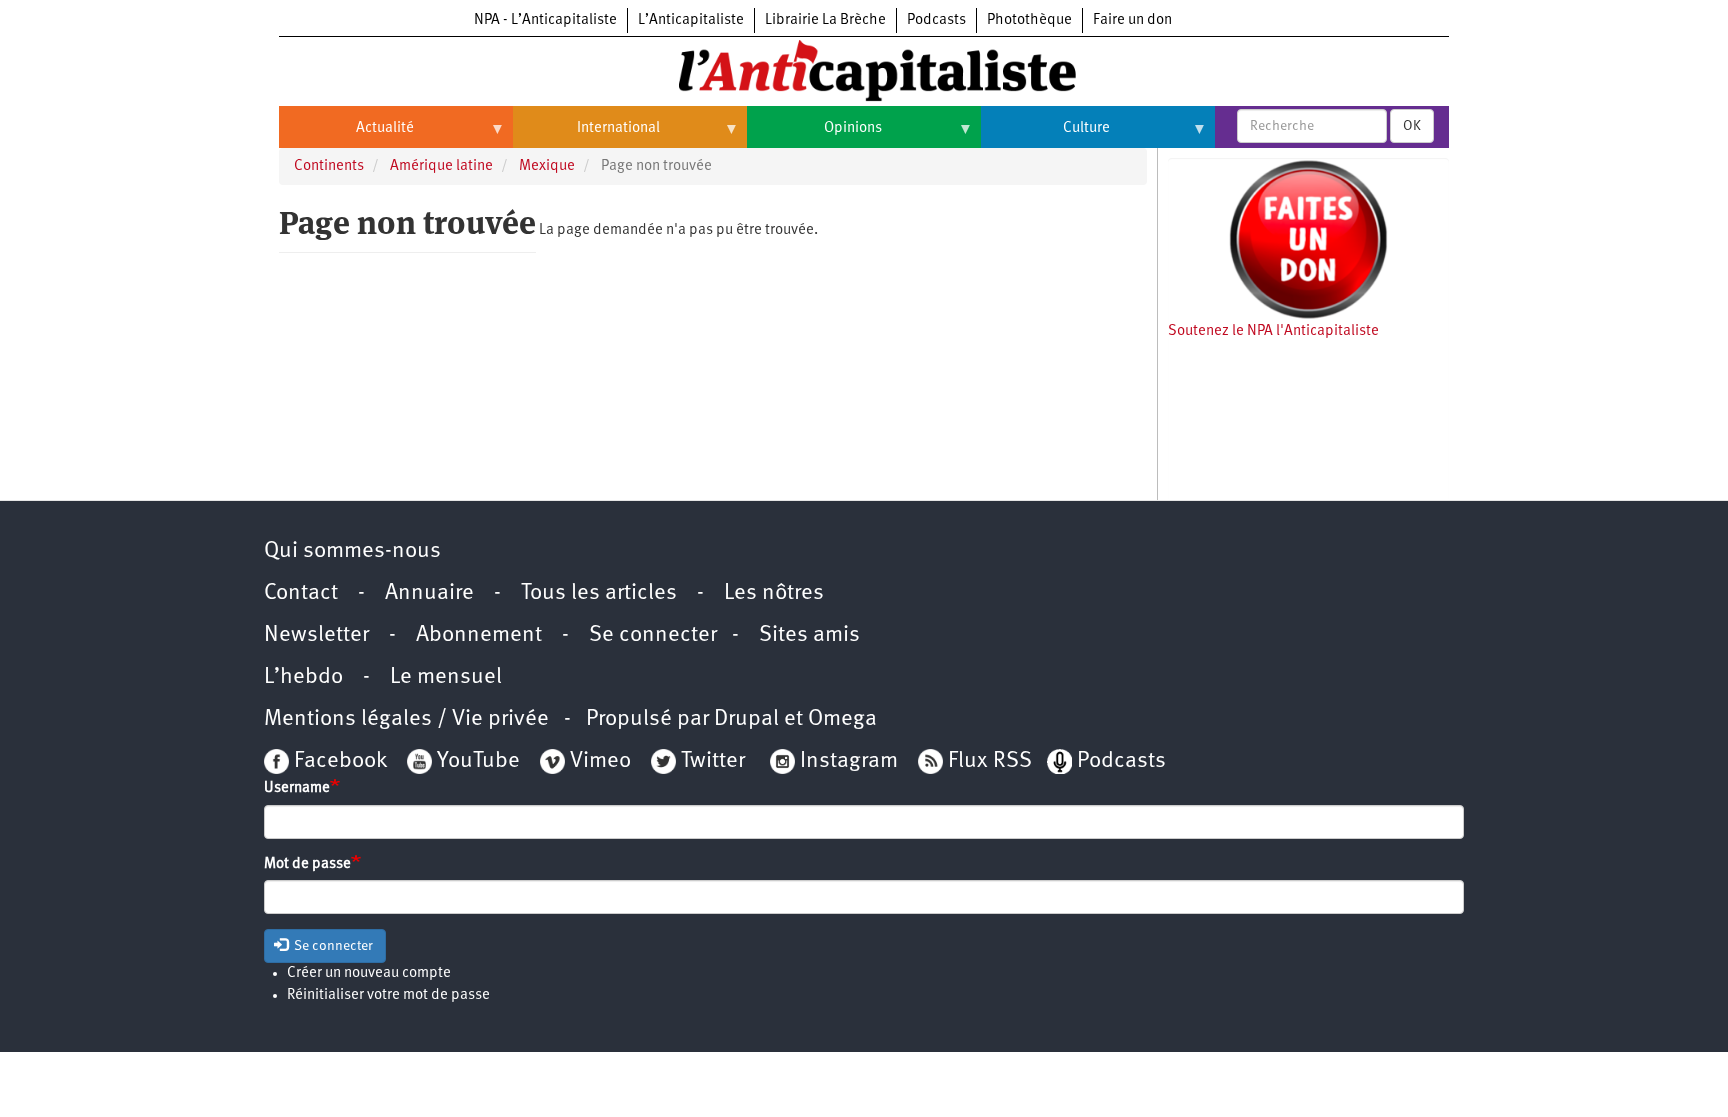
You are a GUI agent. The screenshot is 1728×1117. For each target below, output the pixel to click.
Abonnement (479, 635)
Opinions (814, 136)
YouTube (476, 761)
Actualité (346, 136)
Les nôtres (774, 593)
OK (1412, 126)
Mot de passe (307, 864)
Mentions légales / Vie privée (406, 719)
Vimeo (600, 761)
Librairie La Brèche (825, 20)
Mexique (547, 166)
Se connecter (653, 635)
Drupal (746, 719)
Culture (1045, 136)
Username (297, 788)
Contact (301, 593)
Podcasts (936, 20)
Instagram (849, 761)
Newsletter (316, 635)
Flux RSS (990, 761)
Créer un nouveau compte (369, 973)
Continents (329, 166)
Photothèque (1029, 20)
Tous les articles (599, 593)
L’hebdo (303, 677)
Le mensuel (446, 677)
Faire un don (1132, 20)
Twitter (713, 761)
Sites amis (809, 635)
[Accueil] (864, 69)
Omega (842, 719)
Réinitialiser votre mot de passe (388, 995)
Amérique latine (441, 166)
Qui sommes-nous (352, 551)
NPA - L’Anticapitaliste (545, 20)
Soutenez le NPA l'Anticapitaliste (1273, 331)
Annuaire (429, 593)
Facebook (338, 761)
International (586, 136)
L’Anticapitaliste (691, 20)
